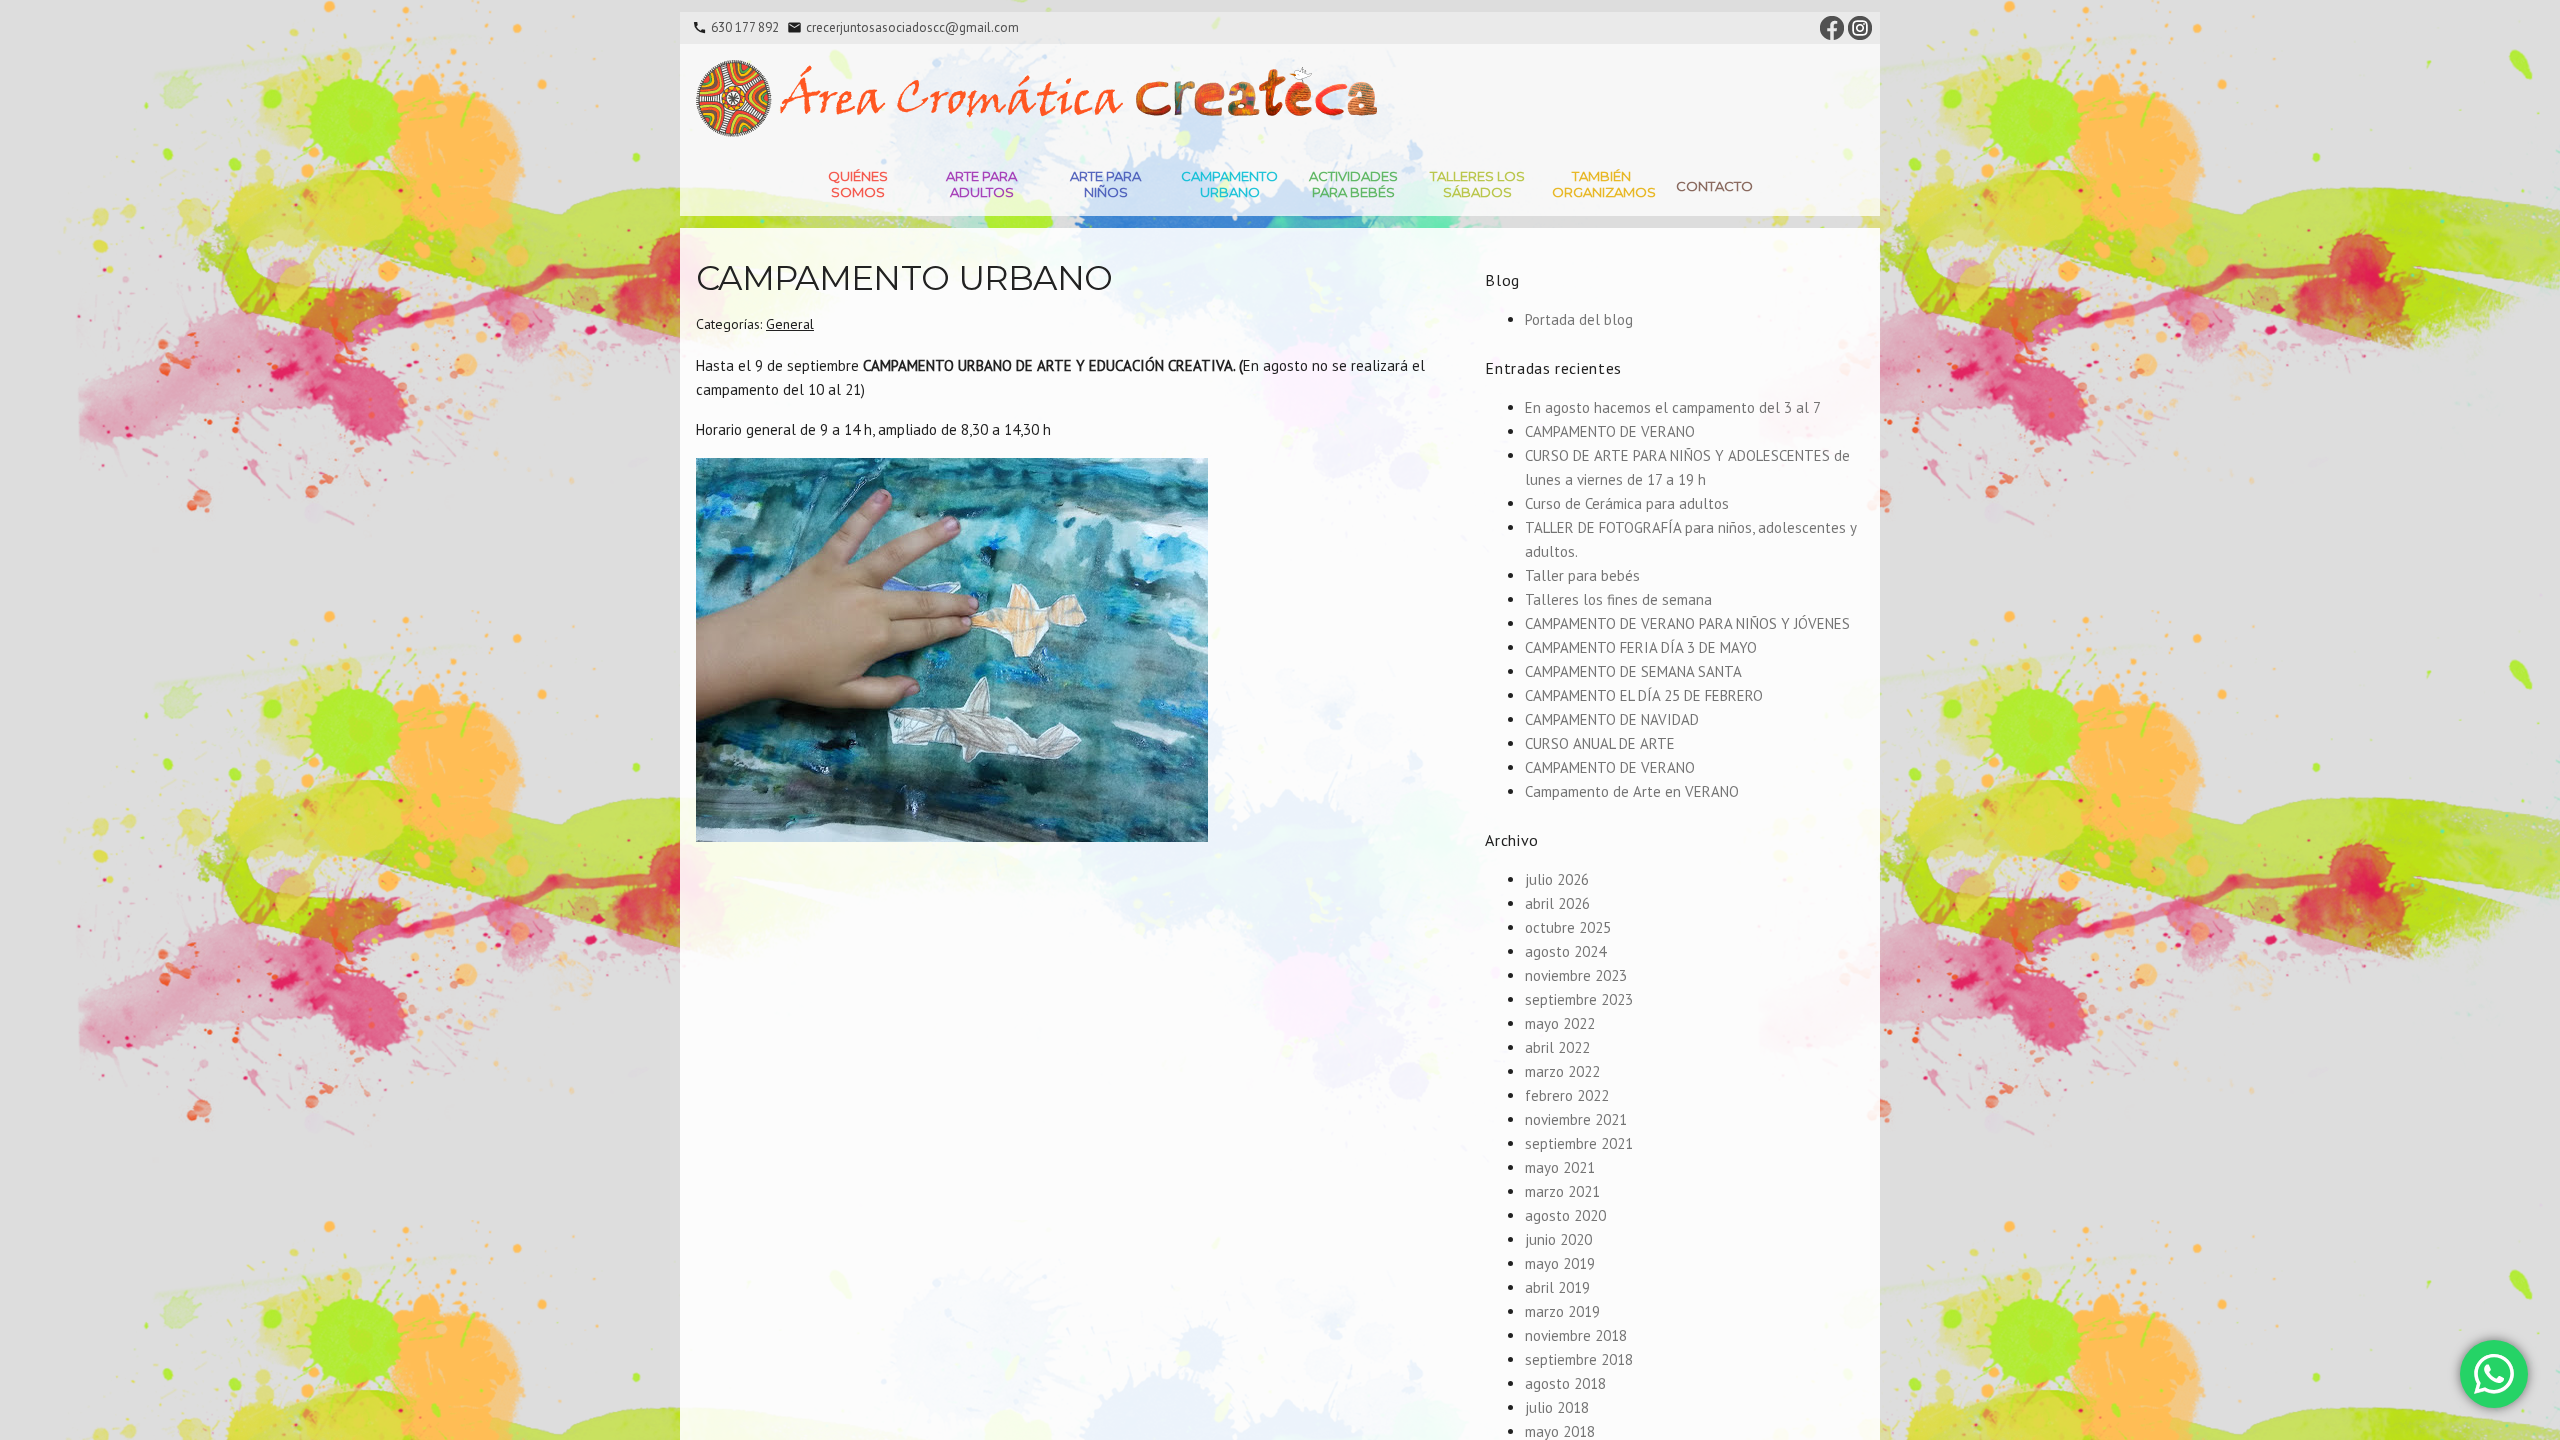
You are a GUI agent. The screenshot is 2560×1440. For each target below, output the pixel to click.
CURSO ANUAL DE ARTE (1600, 743)
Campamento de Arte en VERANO (1632, 791)
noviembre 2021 (1576, 1119)
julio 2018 (1557, 1407)
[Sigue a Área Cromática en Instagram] (1860, 27)
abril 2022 (1557, 1047)
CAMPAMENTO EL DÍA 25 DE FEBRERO (1644, 695)
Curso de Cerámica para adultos (1627, 503)
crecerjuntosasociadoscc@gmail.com (912, 27)
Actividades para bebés (1353, 184)
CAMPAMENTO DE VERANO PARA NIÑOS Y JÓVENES (1687, 623)
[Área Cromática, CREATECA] (1036, 99)
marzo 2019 (1562, 1311)
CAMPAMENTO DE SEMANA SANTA (1633, 671)
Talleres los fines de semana (1618, 599)
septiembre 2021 (1579, 1143)
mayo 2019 (1560, 1263)
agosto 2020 (1565, 1215)
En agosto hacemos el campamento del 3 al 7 (1673, 407)
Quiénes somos (858, 184)
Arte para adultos (981, 184)
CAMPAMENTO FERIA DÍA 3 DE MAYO (1641, 647)
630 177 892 (745, 27)
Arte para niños (1105, 184)
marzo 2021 (1562, 1191)
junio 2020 (1558, 1239)
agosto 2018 (1565, 1383)
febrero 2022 (1567, 1095)
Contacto (1714, 186)
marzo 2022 (1562, 1071)
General (790, 324)
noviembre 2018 (1576, 1335)
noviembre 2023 (1576, 975)
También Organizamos (1604, 184)
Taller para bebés (1582, 575)
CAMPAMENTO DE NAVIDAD (1612, 719)
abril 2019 (1557, 1287)
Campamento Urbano (1229, 184)
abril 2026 (1557, 903)
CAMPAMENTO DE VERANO (1610, 431)
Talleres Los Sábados (1477, 184)
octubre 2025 (1568, 927)
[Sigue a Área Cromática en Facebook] (1832, 27)
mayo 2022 (1560, 1023)
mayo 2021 (1560, 1167)
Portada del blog (1579, 319)
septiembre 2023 (1579, 999)
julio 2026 (1557, 879)
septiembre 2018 (1579, 1359)
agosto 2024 (1565, 951)
